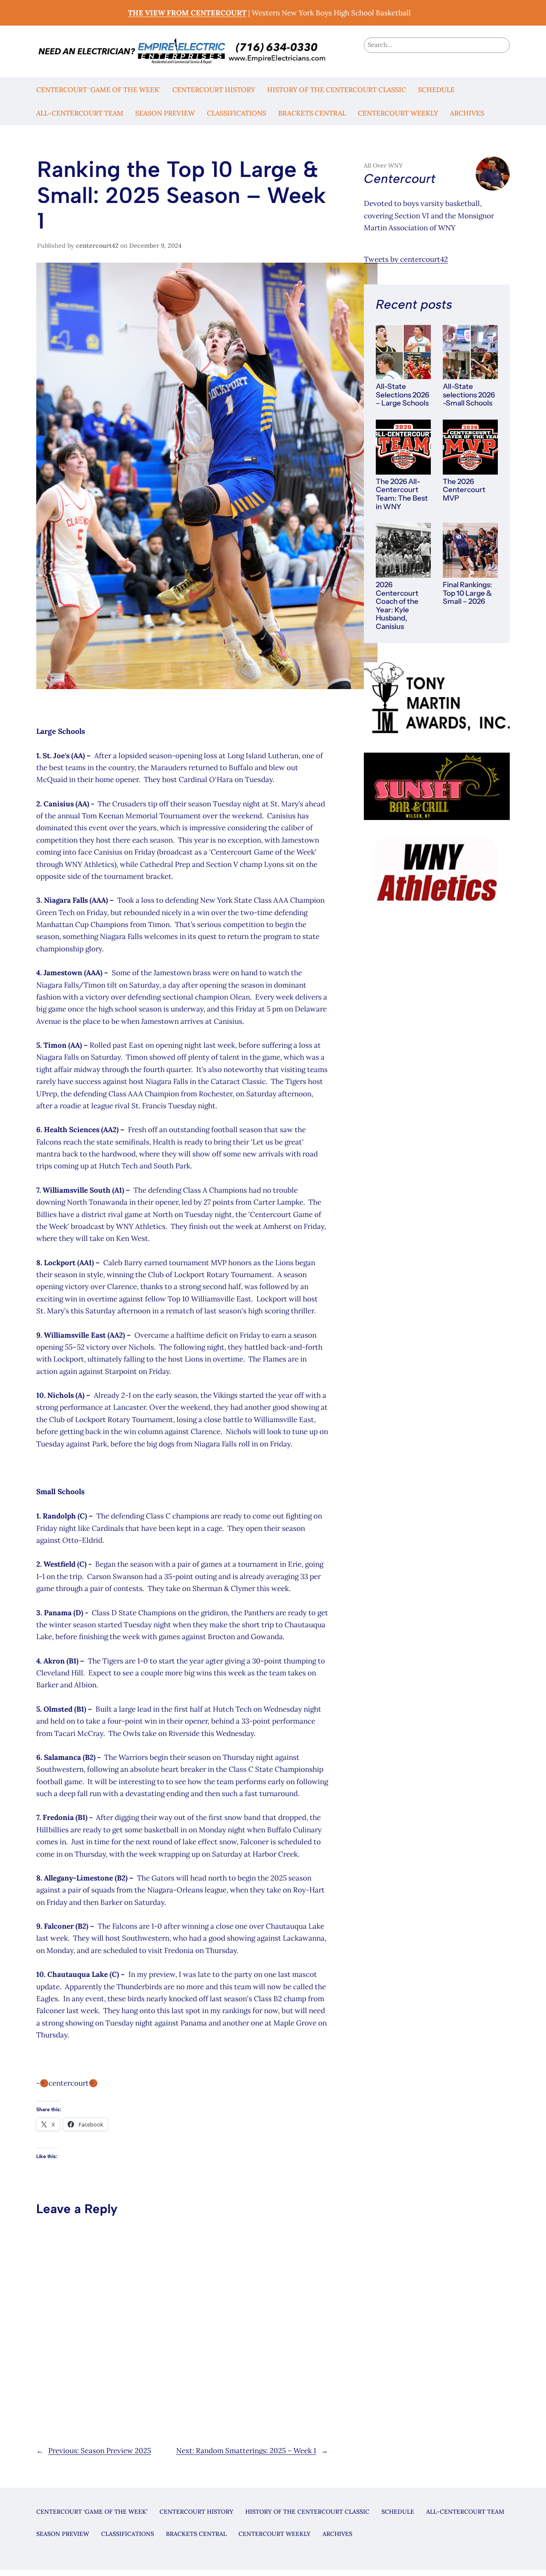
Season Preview (165, 113)
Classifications (237, 113)
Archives (467, 113)
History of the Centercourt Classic (337, 90)
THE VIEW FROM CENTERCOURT (187, 13)
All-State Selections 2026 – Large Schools (402, 395)
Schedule (436, 90)
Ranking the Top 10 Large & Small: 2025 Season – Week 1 (182, 195)
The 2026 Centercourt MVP (464, 490)
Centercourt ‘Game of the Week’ (98, 90)
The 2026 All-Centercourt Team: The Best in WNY (402, 494)
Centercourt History (214, 90)
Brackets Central (312, 113)
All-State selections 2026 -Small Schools (469, 395)
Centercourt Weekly (398, 113)
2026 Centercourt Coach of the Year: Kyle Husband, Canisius (397, 606)
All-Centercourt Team (80, 113)
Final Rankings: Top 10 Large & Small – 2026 (468, 593)
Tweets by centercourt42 (406, 259)
